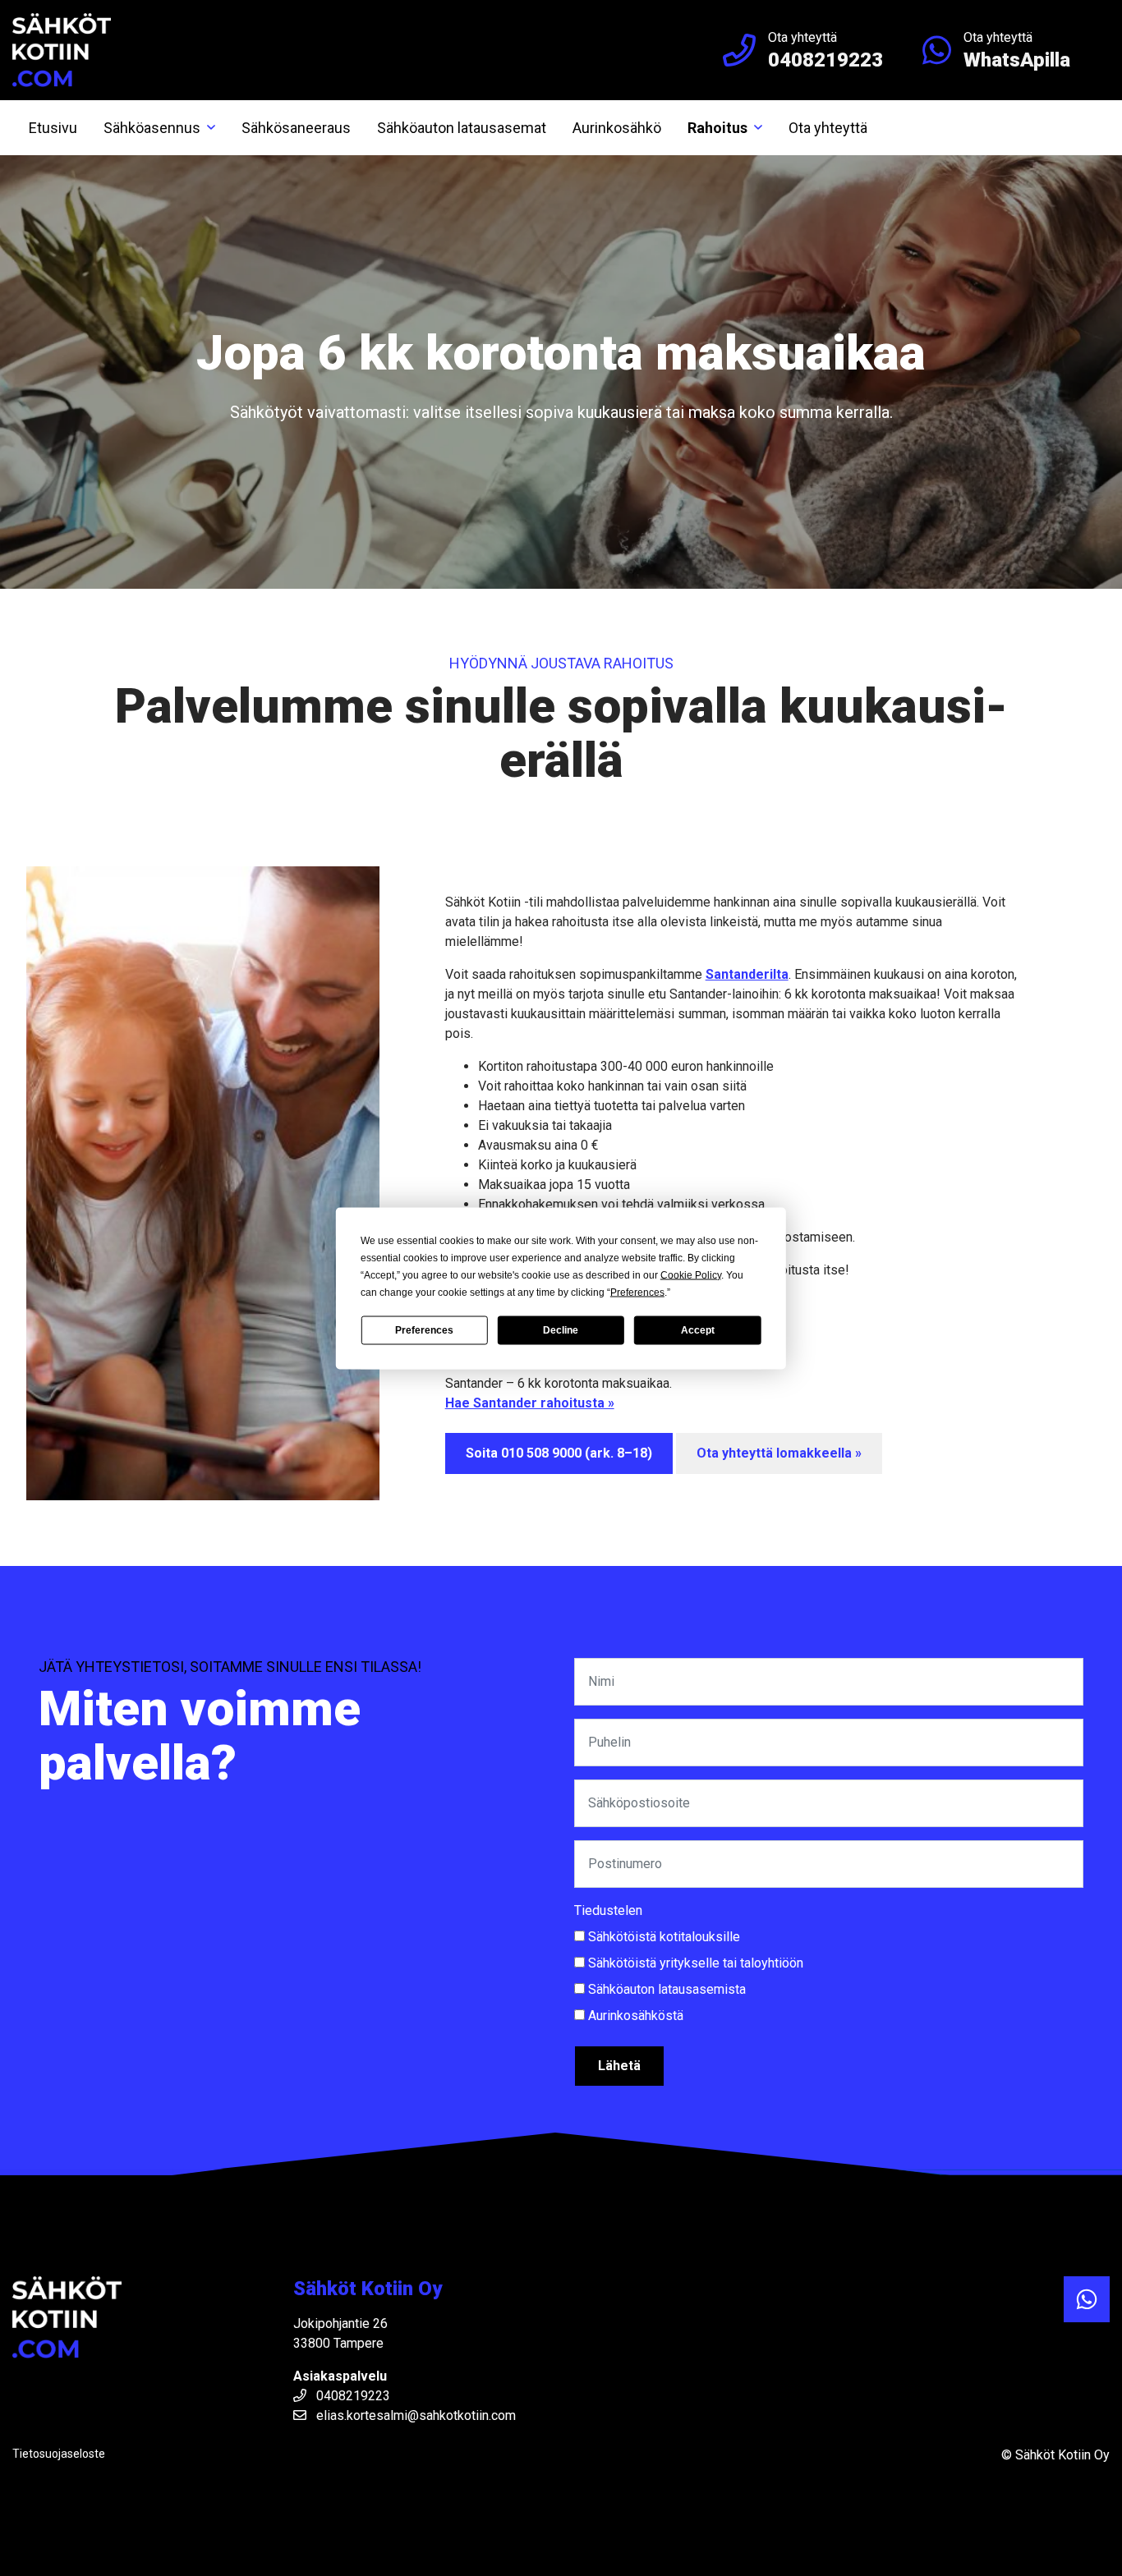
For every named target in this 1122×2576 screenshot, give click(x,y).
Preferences (424, 1330)
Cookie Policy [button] (691, 1274)
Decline (561, 1330)
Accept (698, 1330)
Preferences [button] (637, 1292)
